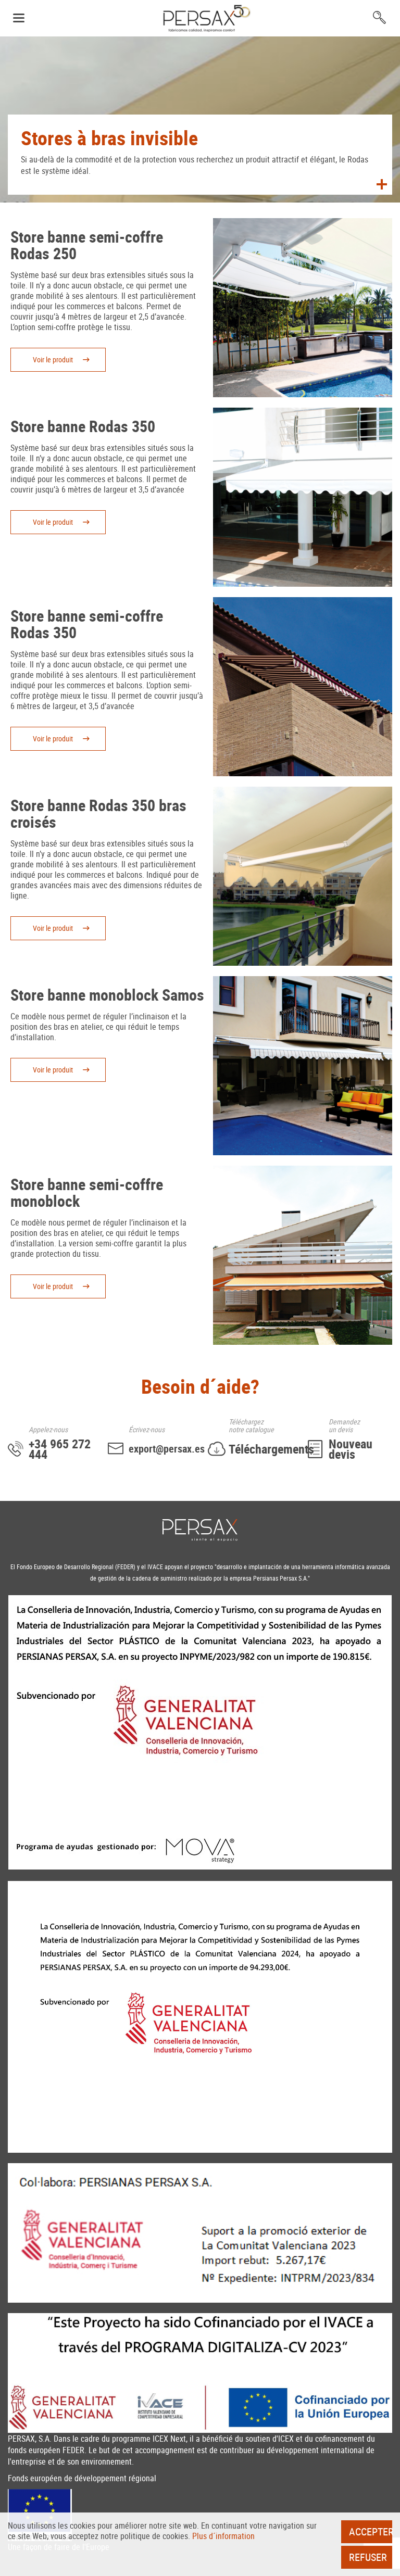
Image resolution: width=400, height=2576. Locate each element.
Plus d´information (223, 2536)
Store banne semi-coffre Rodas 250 (87, 245)
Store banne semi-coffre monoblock (87, 1192)
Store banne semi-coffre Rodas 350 (87, 624)
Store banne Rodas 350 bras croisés (98, 813)
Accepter (371, 2531)
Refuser (368, 2557)
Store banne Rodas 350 (83, 426)
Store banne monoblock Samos (107, 995)
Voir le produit (53, 359)
